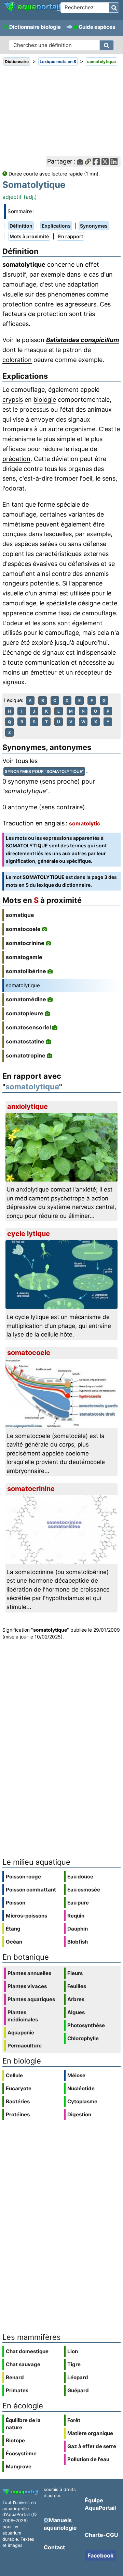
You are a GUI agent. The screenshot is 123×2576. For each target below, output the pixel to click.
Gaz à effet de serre (92, 2446)
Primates (17, 2390)
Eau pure (78, 1903)
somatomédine (26, 999)
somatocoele (23, 929)
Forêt (74, 2420)
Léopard (78, 2377)
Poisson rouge (23, 1877)
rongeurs (15, 583)
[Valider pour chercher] (114, 8)
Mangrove (19, 2466)
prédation (16, 459)
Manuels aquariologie (60, 2524)
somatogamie (24, 957)
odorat (15, 488)
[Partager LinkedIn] (114, 162)
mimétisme (18, 524)
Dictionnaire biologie (35, 27)
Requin (76, 1916)
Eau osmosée (84, 1890)
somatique (20, 915)
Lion (73, 2351)
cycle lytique (29, 1234)
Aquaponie (21, 2033)
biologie (45, 400)
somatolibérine (26, 971)
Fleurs (75, 1973)
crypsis (13, 400)
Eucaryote (19, 2088)
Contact (54, 2547)
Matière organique (90, 2433)
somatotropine (26, 1055)
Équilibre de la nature (23, 2424)
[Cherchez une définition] (107, 45)
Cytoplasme (82, 2101)
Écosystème (21, 2453)
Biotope (15, 2440)
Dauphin (78, 1929)
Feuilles (77, 1986)
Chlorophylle (83, 2038)
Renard (15, 2377)
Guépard (78, 2390)
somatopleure (25, 1013)
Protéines (18, 2114)
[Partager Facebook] (96, 162)
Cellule (14, 2075)
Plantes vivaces (27, 1986)
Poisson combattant (31, 1890)
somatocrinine (25, 943)
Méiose (76, 2075)
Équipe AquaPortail (100, 2504)
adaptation (83, 284)
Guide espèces (97, 27)
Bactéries (18, 2101)
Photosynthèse (86, 2025)
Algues (76, 2012)
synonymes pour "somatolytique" (44, 771)
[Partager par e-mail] (80, 162)
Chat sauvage (23, 2364)
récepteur (89, 672)
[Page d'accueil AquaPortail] (32, 11)
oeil (87, 478)
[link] (32, 7)
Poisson (16, 1903)
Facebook (100, 2555)
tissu (65, 613)
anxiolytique (28, 1106)
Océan (14, 1942)
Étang (13, 1929)
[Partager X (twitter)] (105, 162)
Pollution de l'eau (88, 2459)
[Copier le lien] (88, 162)
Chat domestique (27, 2351)
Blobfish (78, 1942)
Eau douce (80, 1877)
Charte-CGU (101, 2535)
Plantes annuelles (29, 1973)
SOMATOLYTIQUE (44, 877)
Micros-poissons (26, 1916)
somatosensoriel (28, 1027)
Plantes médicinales (23, 2016)
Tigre (74, 2364)
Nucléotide (81, 2088)
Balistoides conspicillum (83, 340)
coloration (17, 360)
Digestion (79, 2114)
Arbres (76, 1999)
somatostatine (25, 1041)
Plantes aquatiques (31, 1999)
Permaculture (25, 2046)
